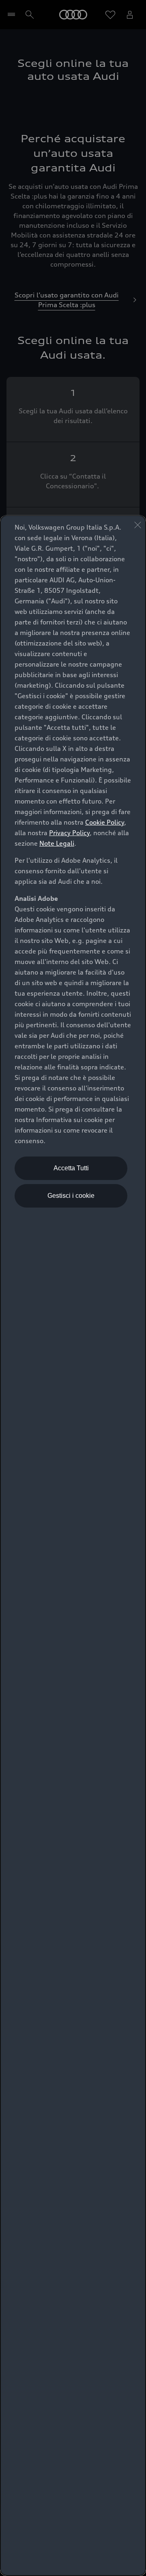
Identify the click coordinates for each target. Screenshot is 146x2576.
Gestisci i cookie (71, 1196)
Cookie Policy (105, 822)
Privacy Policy (69, 833)
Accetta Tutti (71, 1168)
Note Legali (57, 843)
